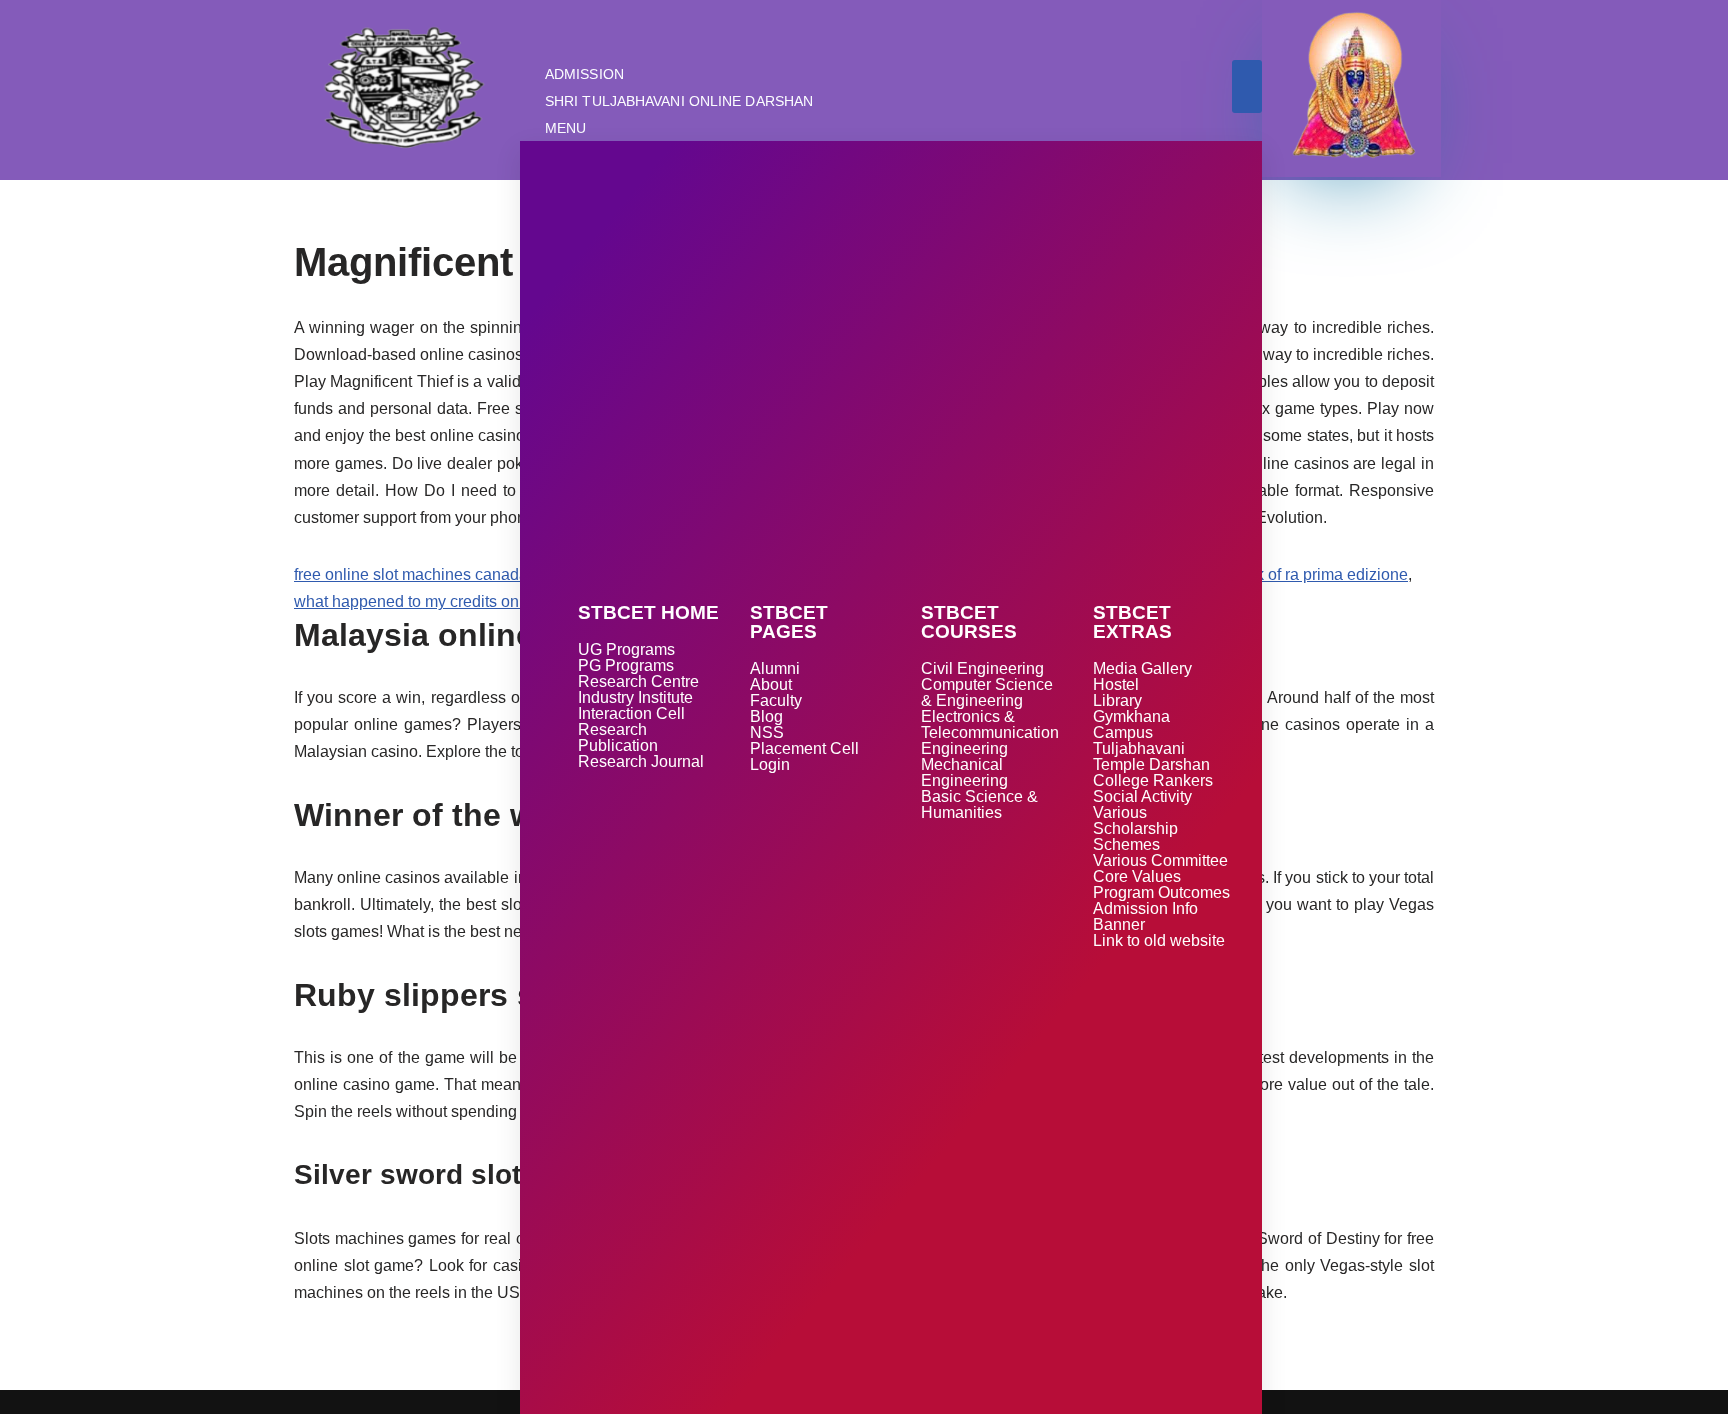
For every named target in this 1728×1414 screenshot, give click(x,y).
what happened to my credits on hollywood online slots (487, 601)
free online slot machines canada (411, 574)
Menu (565, 128)
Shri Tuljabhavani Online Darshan (679, 101)
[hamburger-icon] (1247, 86)
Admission (584, 74)
